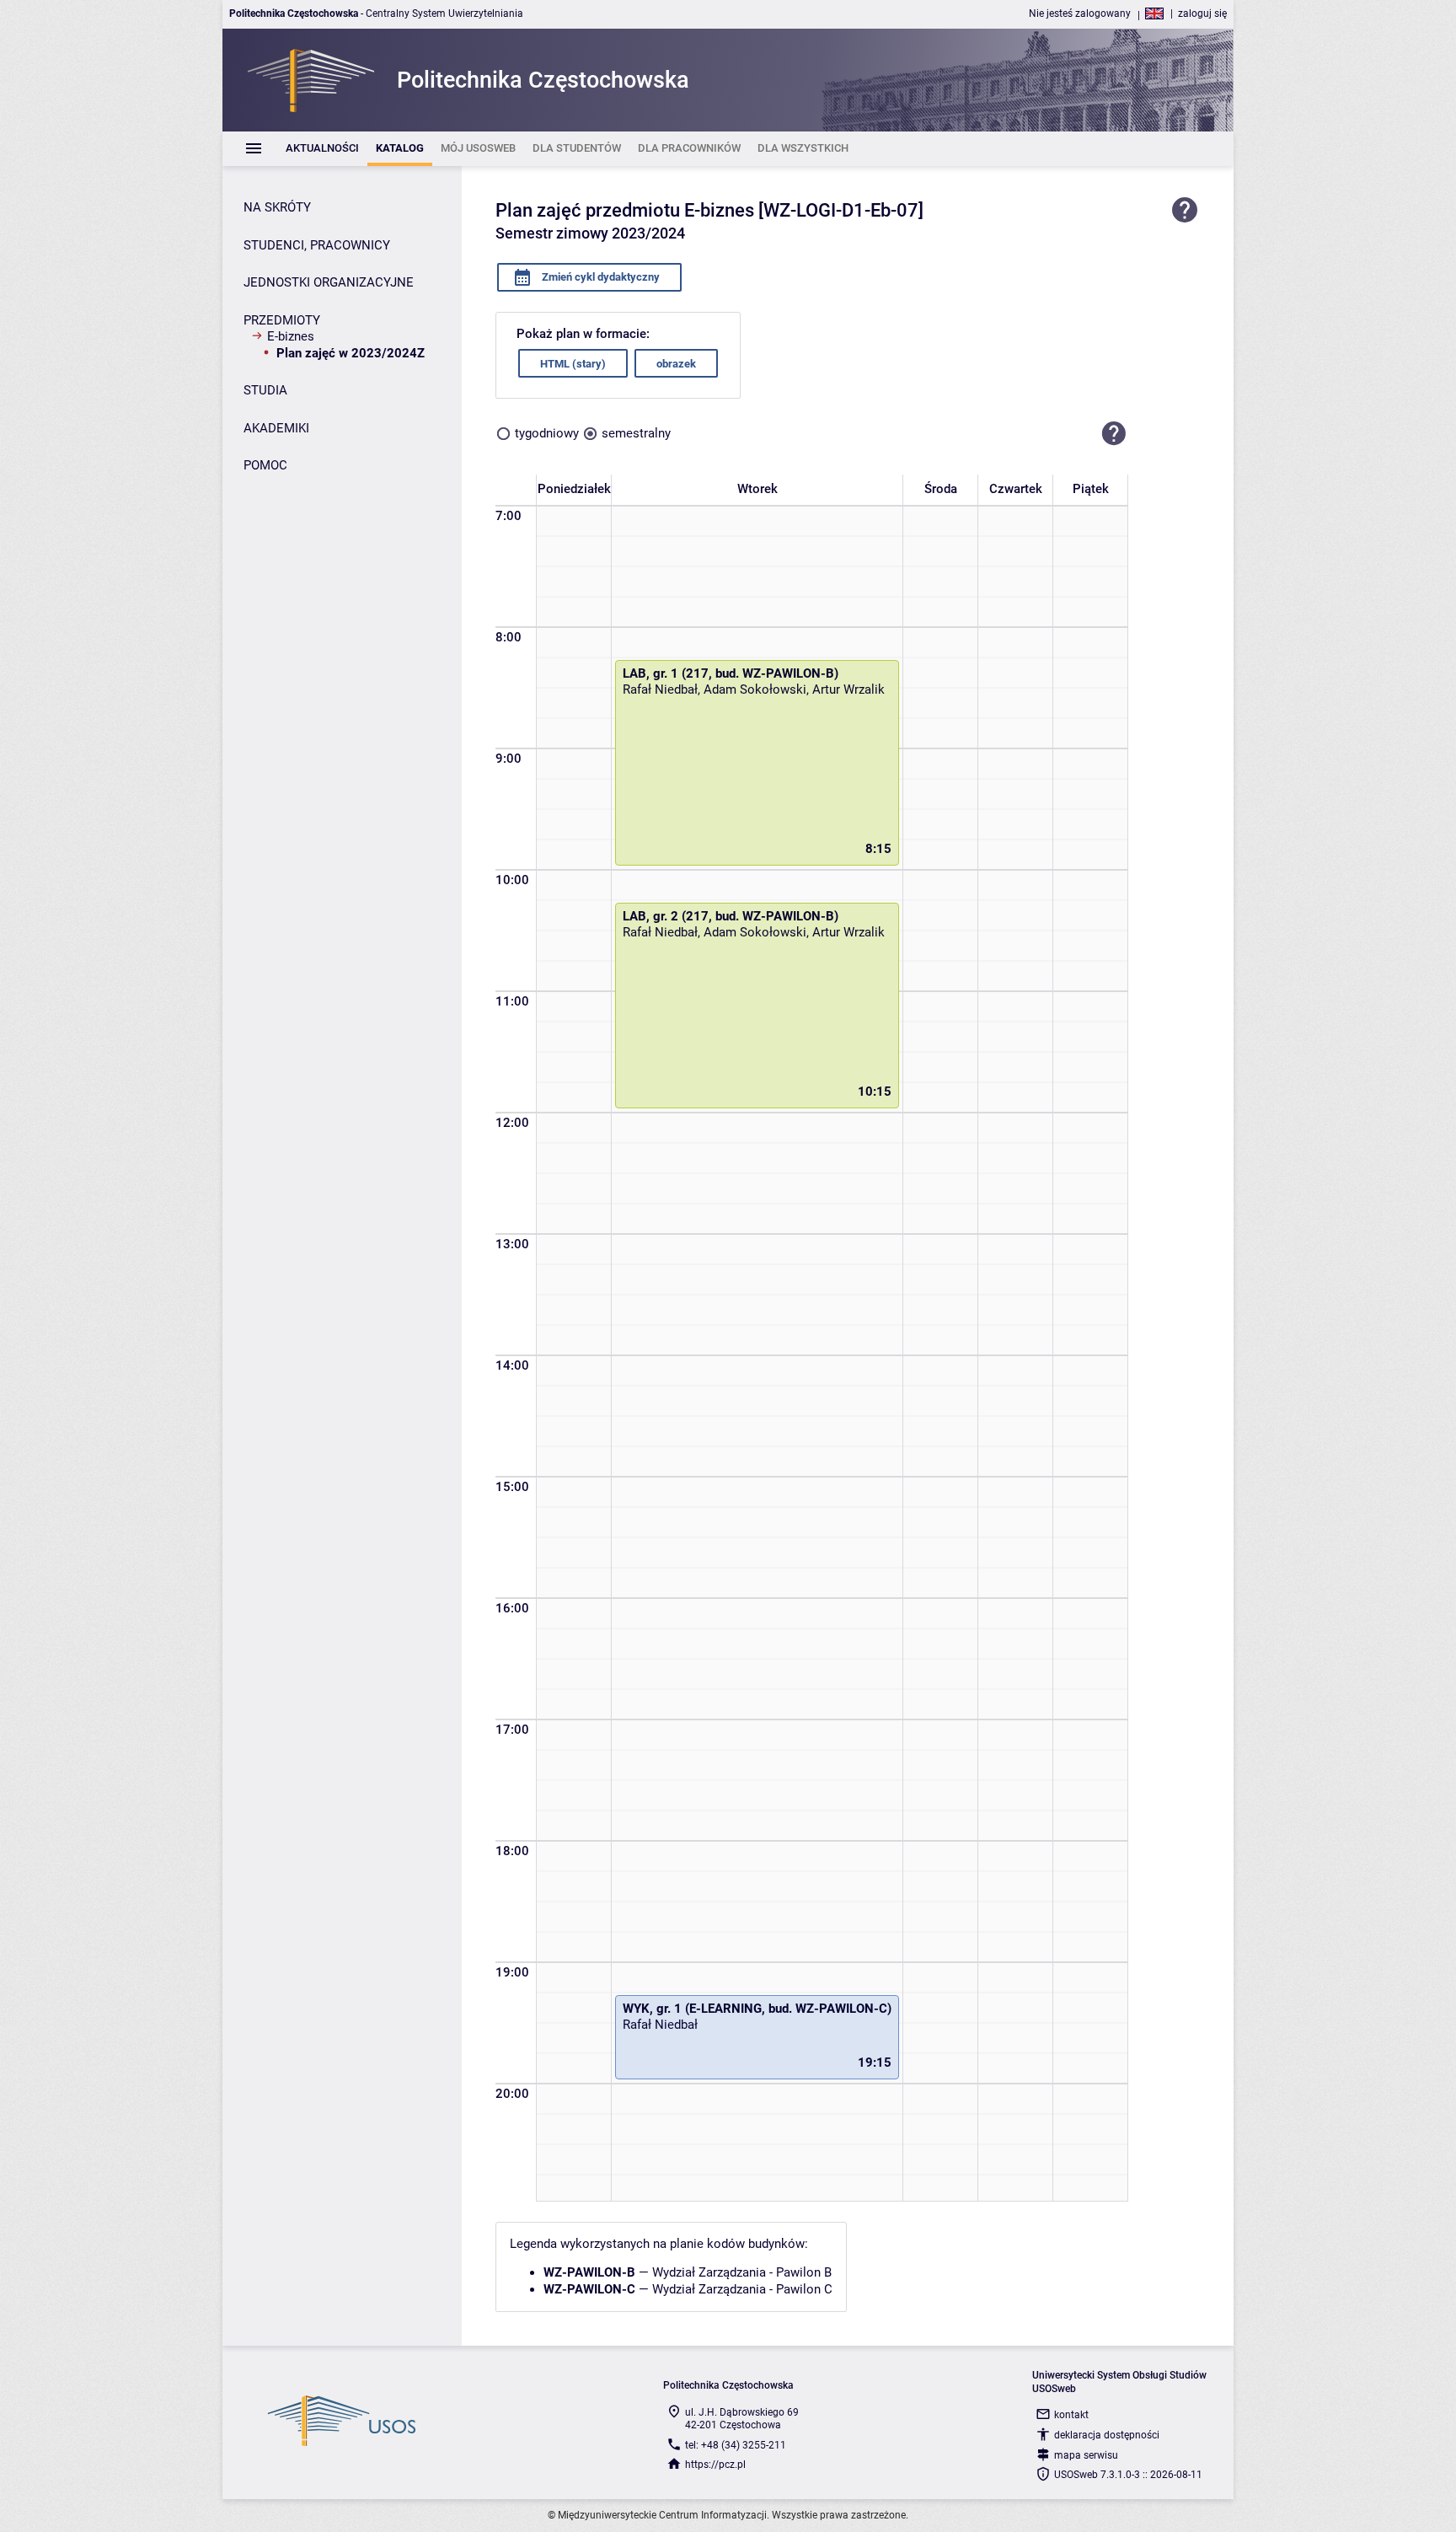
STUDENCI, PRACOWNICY (317, 245)
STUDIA (265, 390)
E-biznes (291, 336)
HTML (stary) (573, 364)
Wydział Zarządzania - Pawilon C (742, 2289)
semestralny (636, 433)
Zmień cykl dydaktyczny (600, 277)
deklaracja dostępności (1107, 2435)
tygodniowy (547, 433)
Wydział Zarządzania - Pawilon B (742, 2272)
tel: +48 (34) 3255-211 (736, 2445)
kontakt (1071, 2415)
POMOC (265, 465)
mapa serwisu (1086, 2455)
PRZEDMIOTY (282, 320)
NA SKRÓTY (277, 207)
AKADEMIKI (276, 428)
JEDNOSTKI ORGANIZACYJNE (329, 282)
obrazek (676, 364)
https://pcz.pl (715, 2465)
